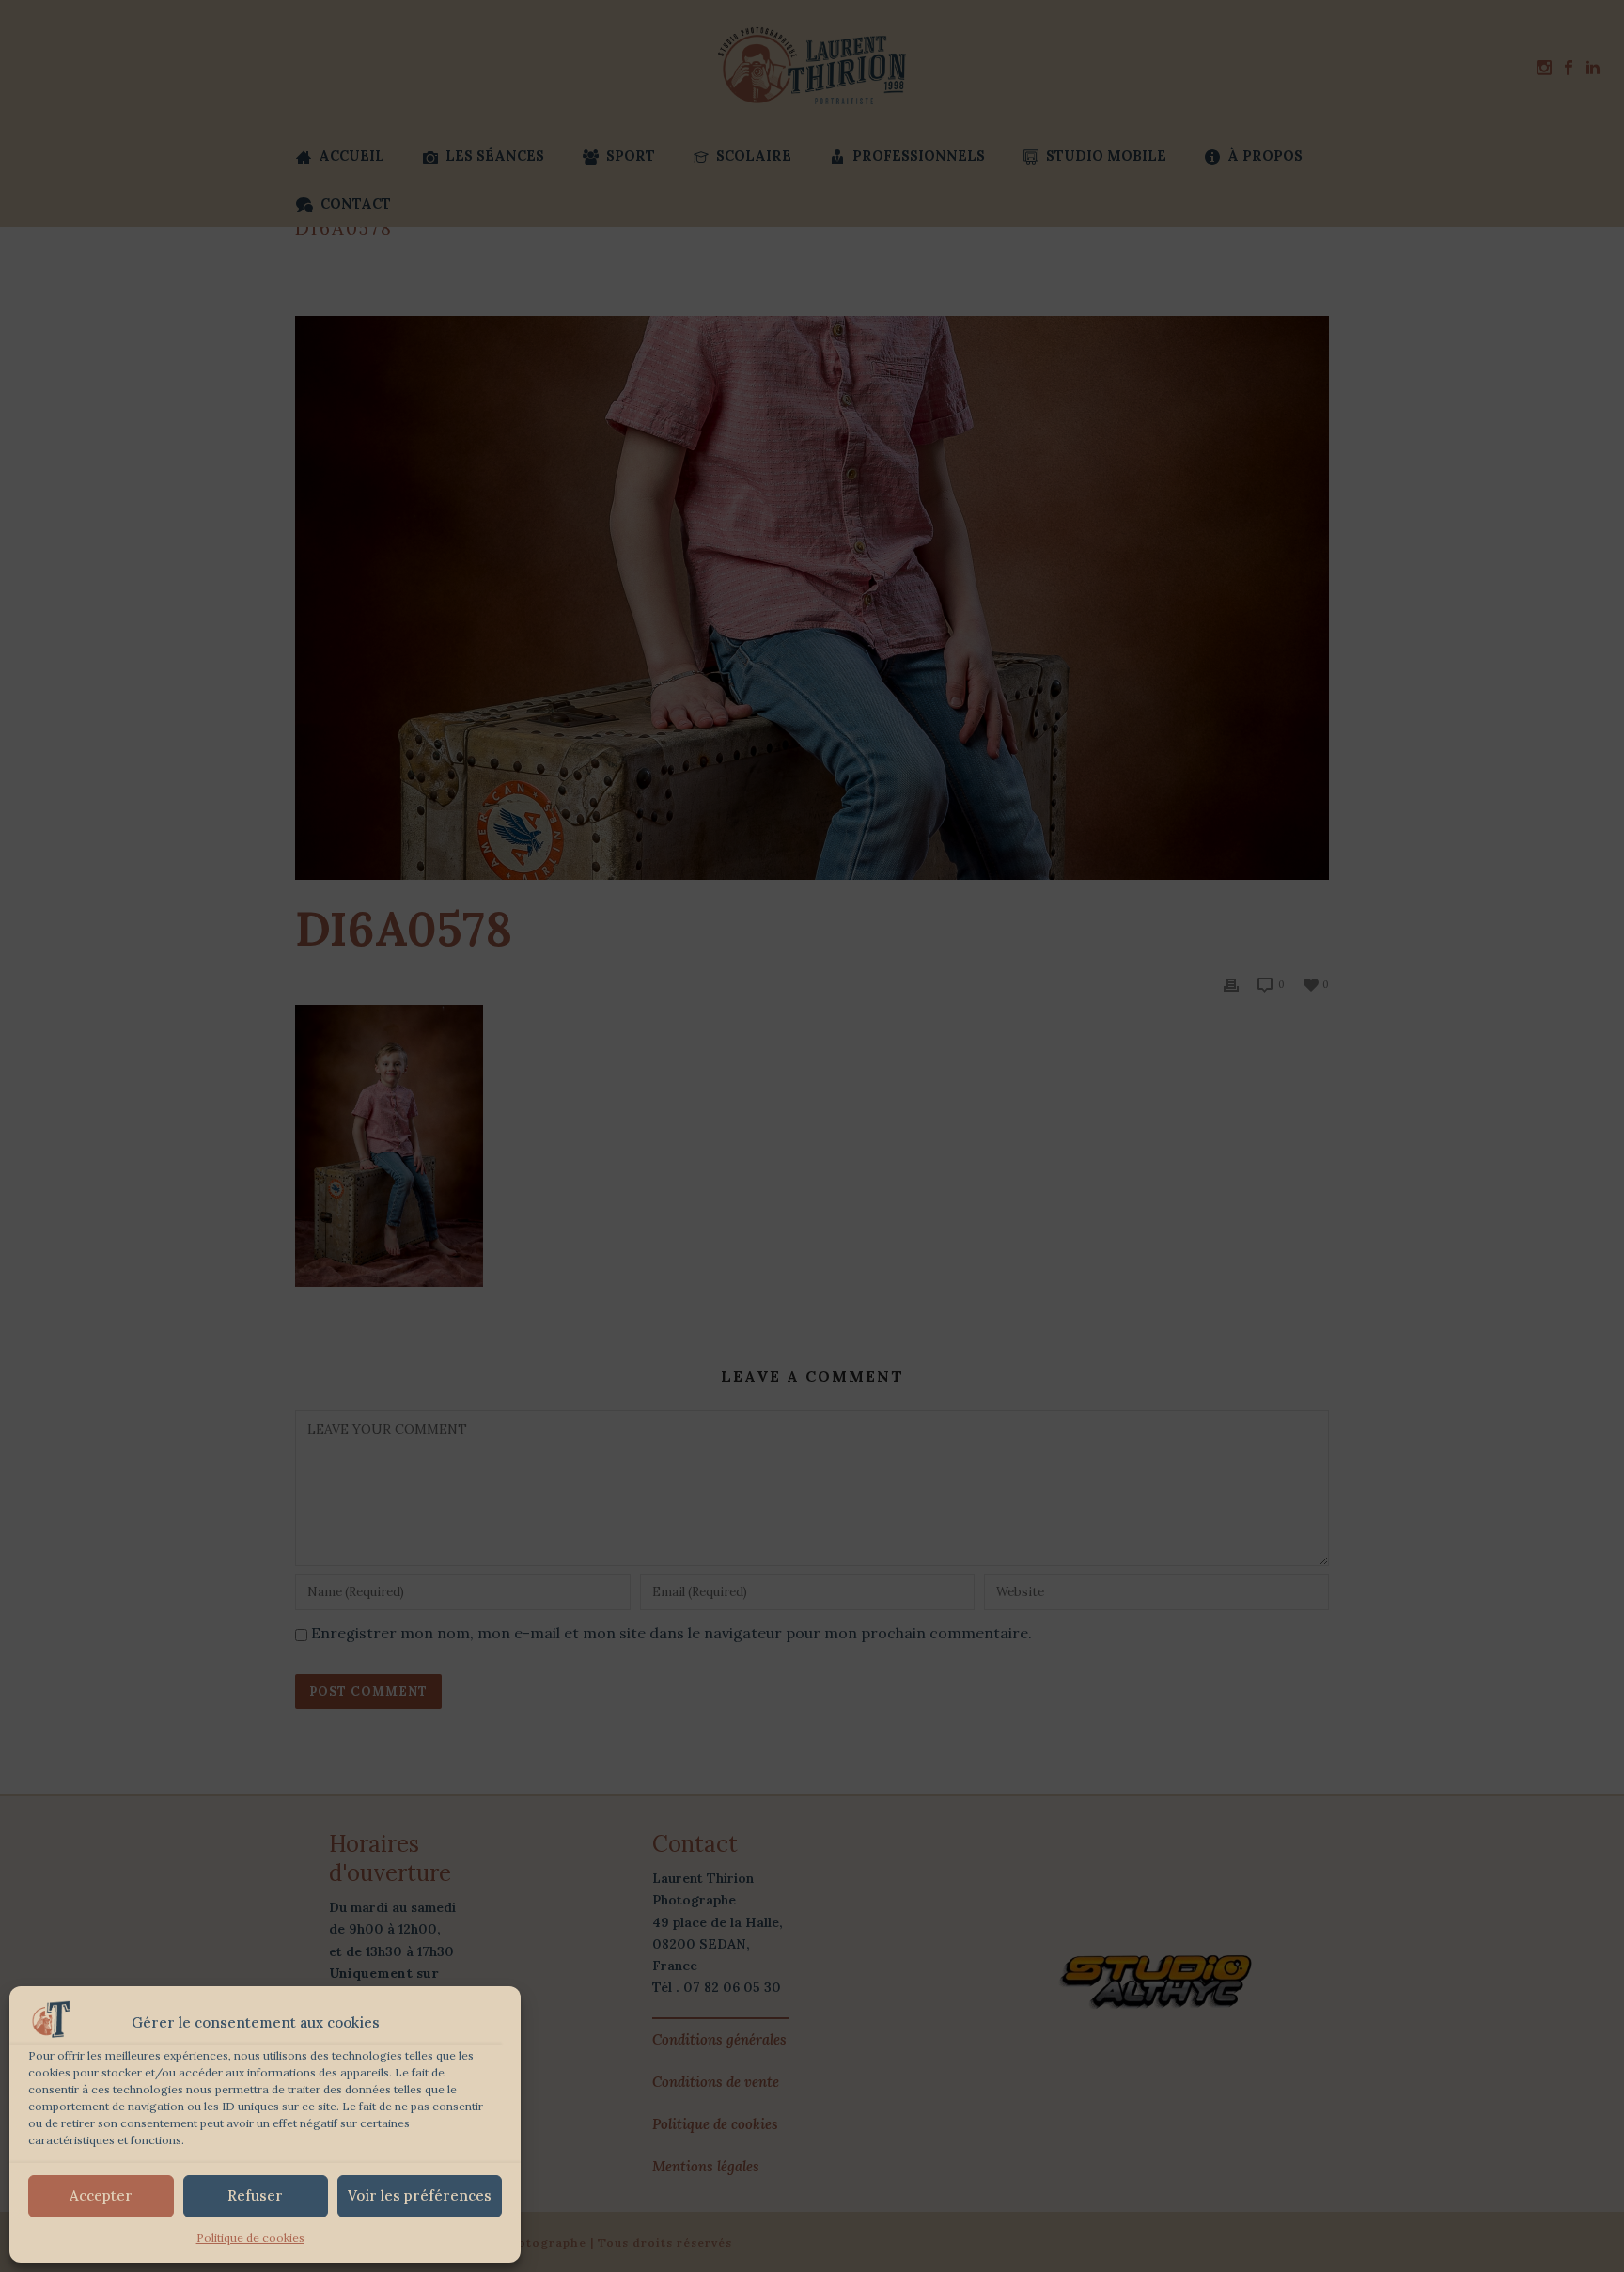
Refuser (255, 2195)
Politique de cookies (250, 2238)
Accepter (101, 2195)
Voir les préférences (420, 2195)
